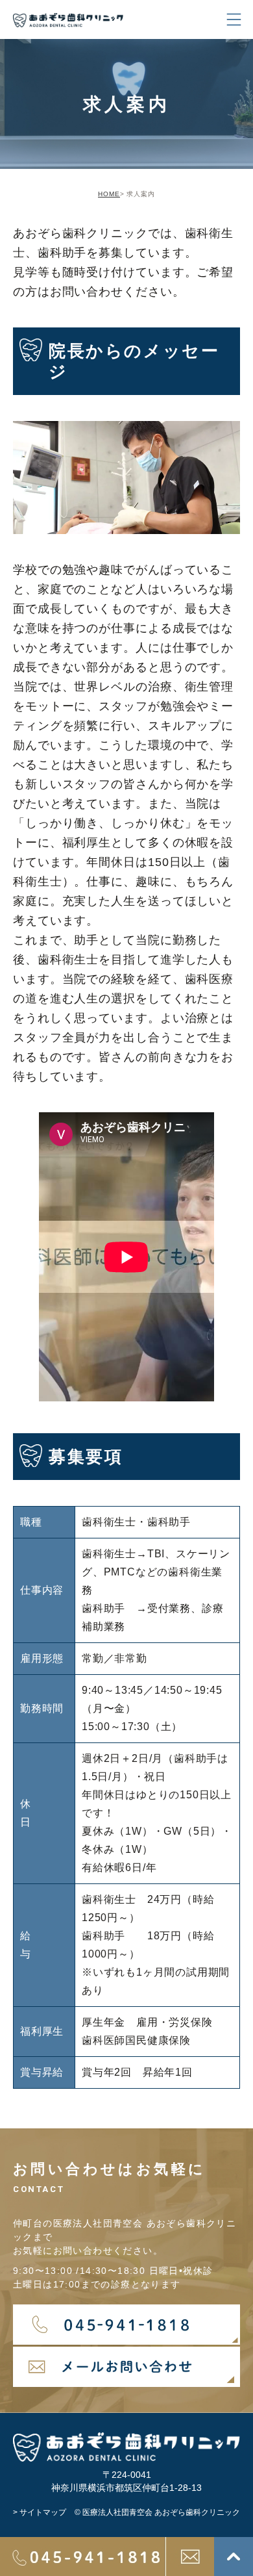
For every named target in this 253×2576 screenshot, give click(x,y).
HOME (109, 194)
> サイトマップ (40, 2512)
